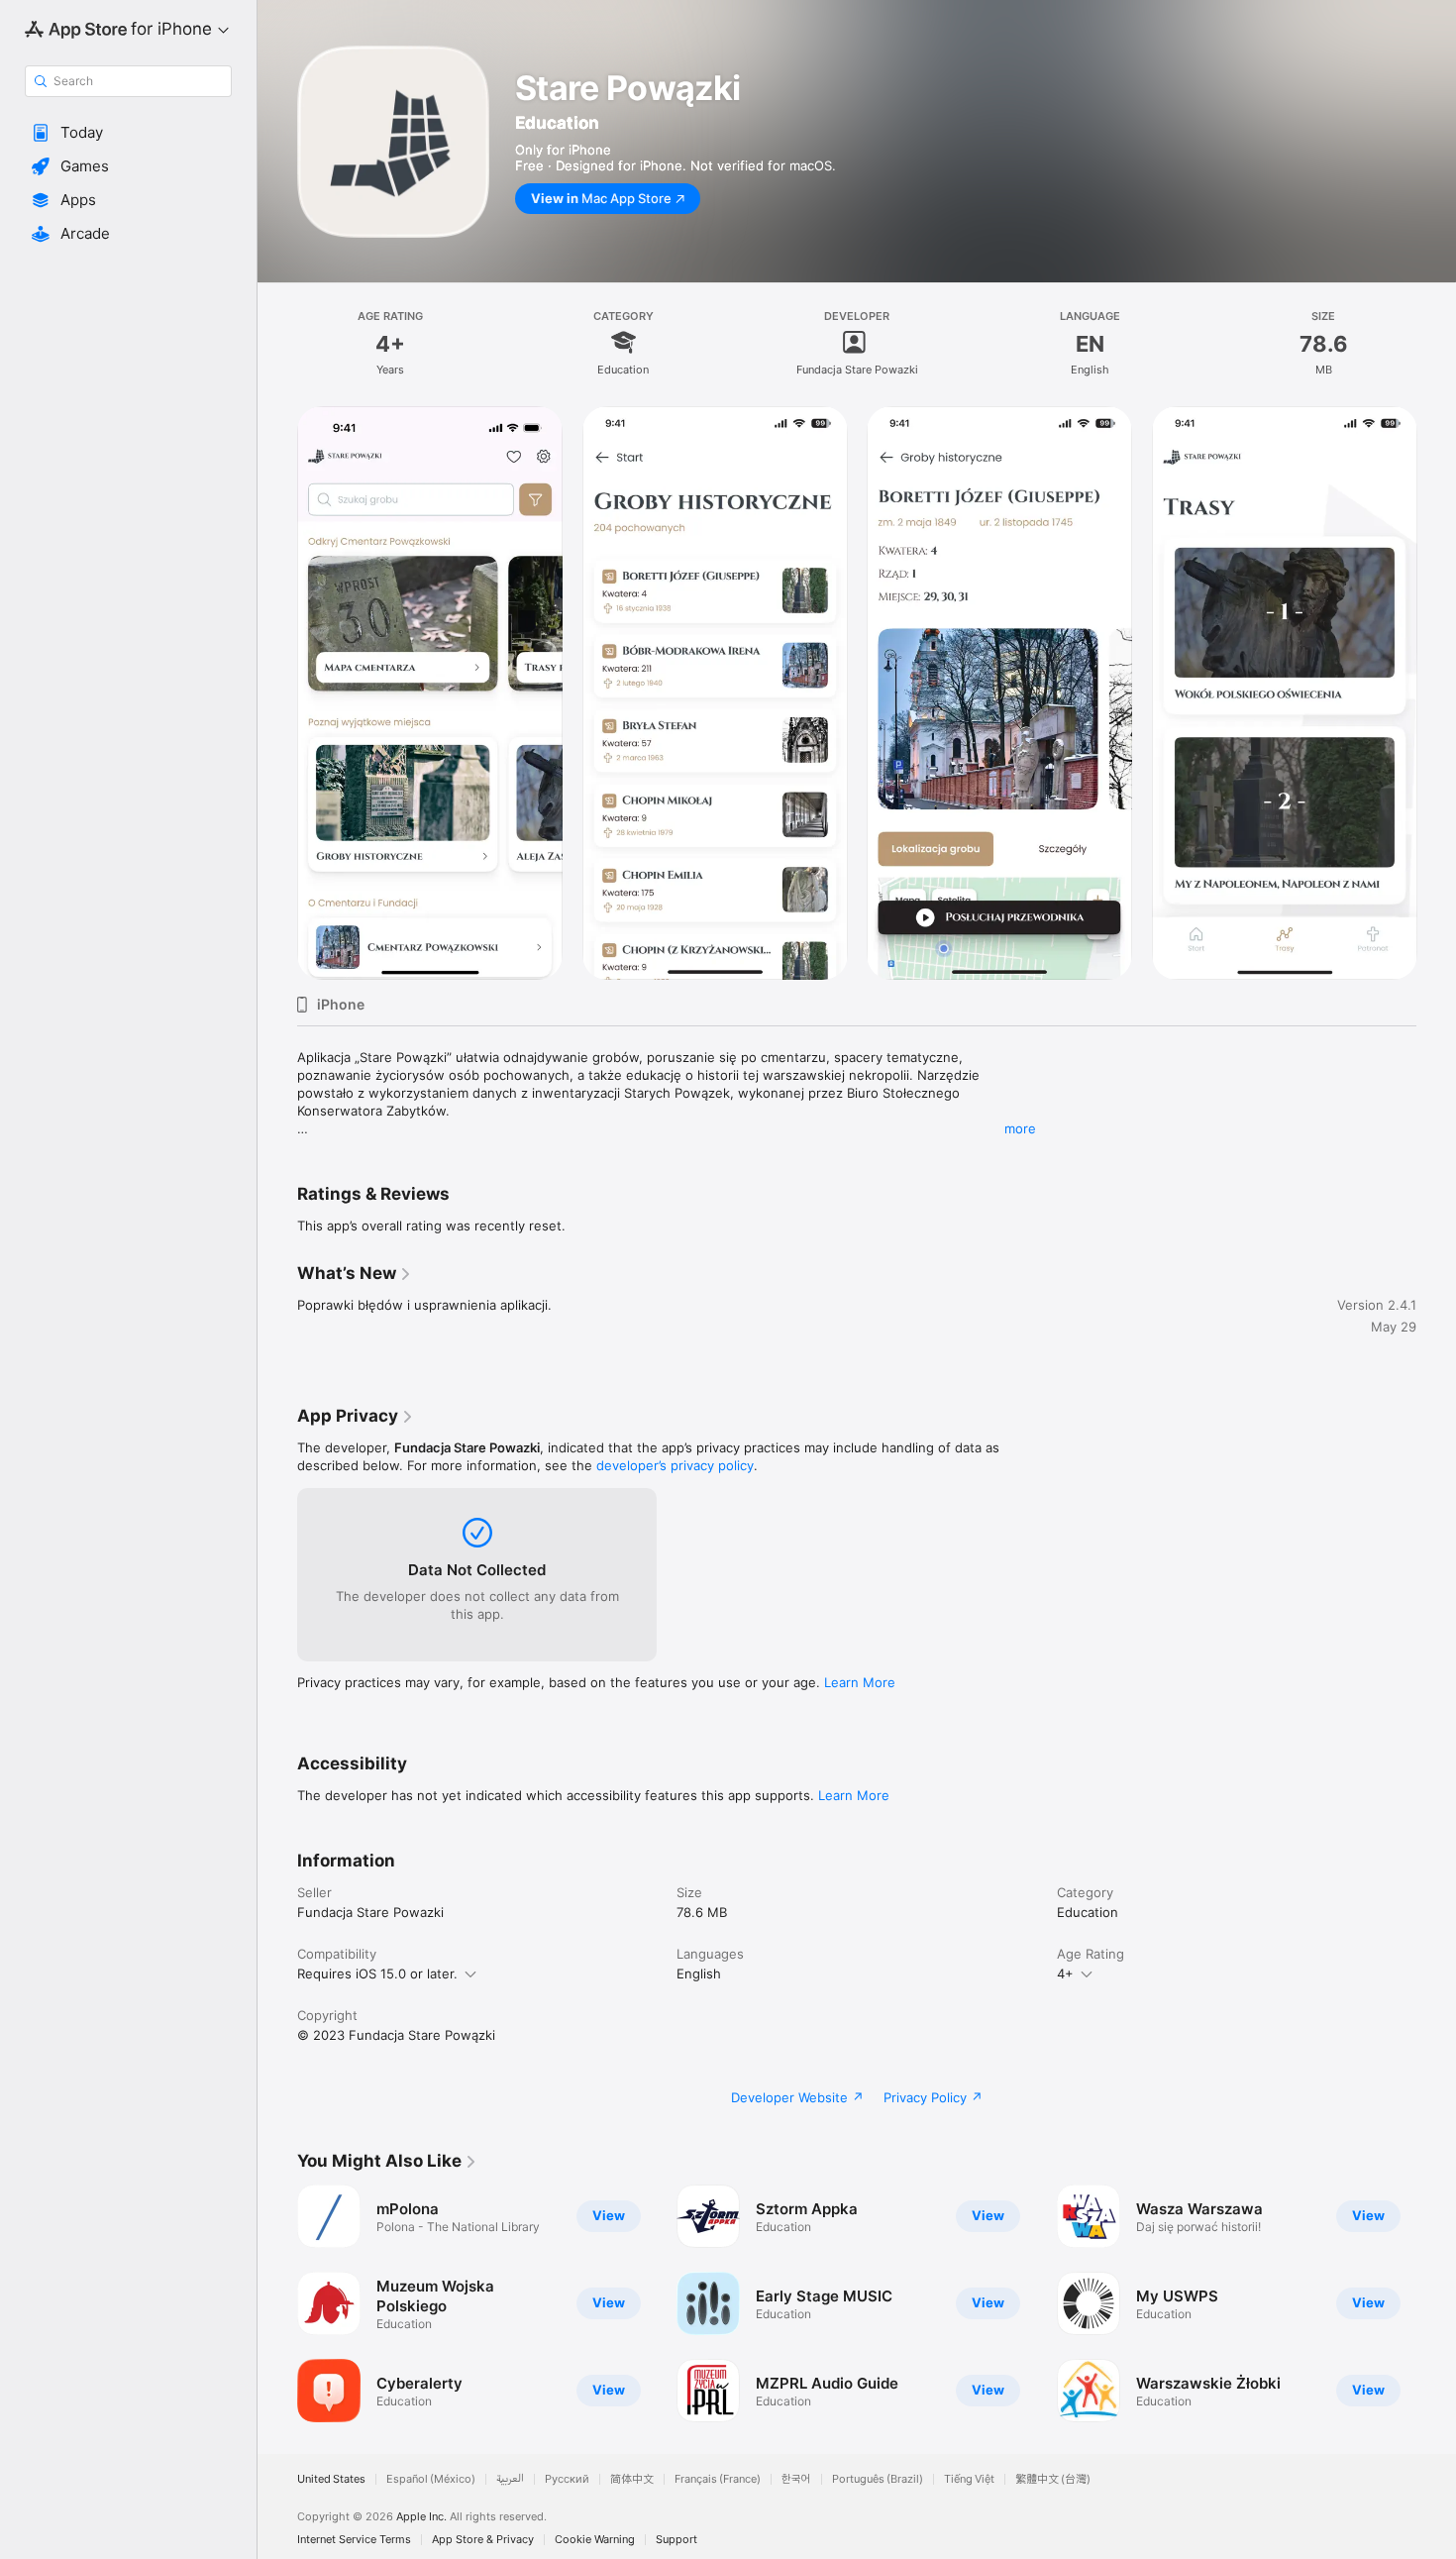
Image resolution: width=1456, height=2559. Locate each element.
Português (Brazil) (878, 2479)
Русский (567, 2479)
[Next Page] (1436, 693)
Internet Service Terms (354, 2540)
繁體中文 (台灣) (1053, 2479)
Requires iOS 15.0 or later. (377, 1973)
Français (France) (718, 2479)
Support (676, 2540)
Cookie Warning (595, 2540)
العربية (510, 2479)
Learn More (860, 1682)
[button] (128, 133)
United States (331, 2479)
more (1020, 1128)
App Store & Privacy (483, 2540)
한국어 (796, 2479)
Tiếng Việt (969, 2479)
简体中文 (632, 2479)
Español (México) (431, 2479)
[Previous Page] (277, 693)
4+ (1065, 1973)
